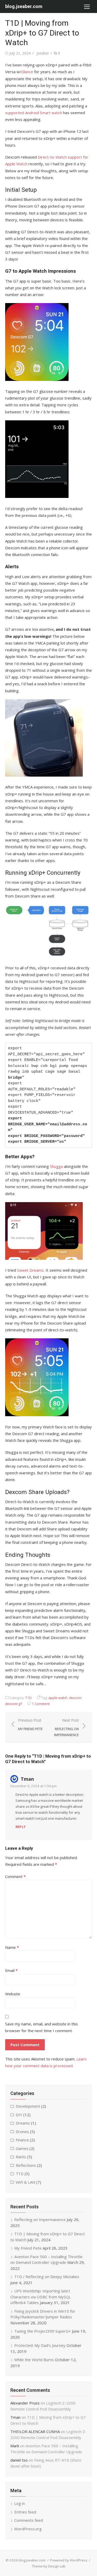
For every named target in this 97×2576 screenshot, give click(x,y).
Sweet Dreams (30, 1270)
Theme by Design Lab (49, 2566)
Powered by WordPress (69, 2560)
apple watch (58, 1698)
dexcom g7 (14, 1704)
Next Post (66, 1727)
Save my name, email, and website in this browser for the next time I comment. (42, 2027)
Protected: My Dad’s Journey (40, 2345)
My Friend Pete (28, 2248)
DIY (19, 2115)
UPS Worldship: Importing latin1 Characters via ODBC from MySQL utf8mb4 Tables (41, 2297)
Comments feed (29, 2520)
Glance (27, 72)
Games (22, 2148)
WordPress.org (28, 2529)
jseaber (43, 53)
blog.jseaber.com (24, 6)
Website (13, 1994)
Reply (21, 1827)
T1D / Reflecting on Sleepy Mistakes (47, 2277)
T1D (28, 1698)
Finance (22, 2140)
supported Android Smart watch (34, 113)
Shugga (56, 1166)
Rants (21, 2157)
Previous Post (30, 1725)
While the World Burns (34, 2360)
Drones (22, 2132)
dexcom (75, 1698)
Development (28, 2106)
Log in (20, 2503)
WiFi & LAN (25, 2182)
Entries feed (25, 2512)
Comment (15, 1876)
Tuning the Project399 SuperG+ (43, 2331)
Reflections (26, 2165)
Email (11, 1970)
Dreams (23, 2123)
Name (12, 1947)
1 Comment (41, 1704)
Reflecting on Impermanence (40, 2219)
